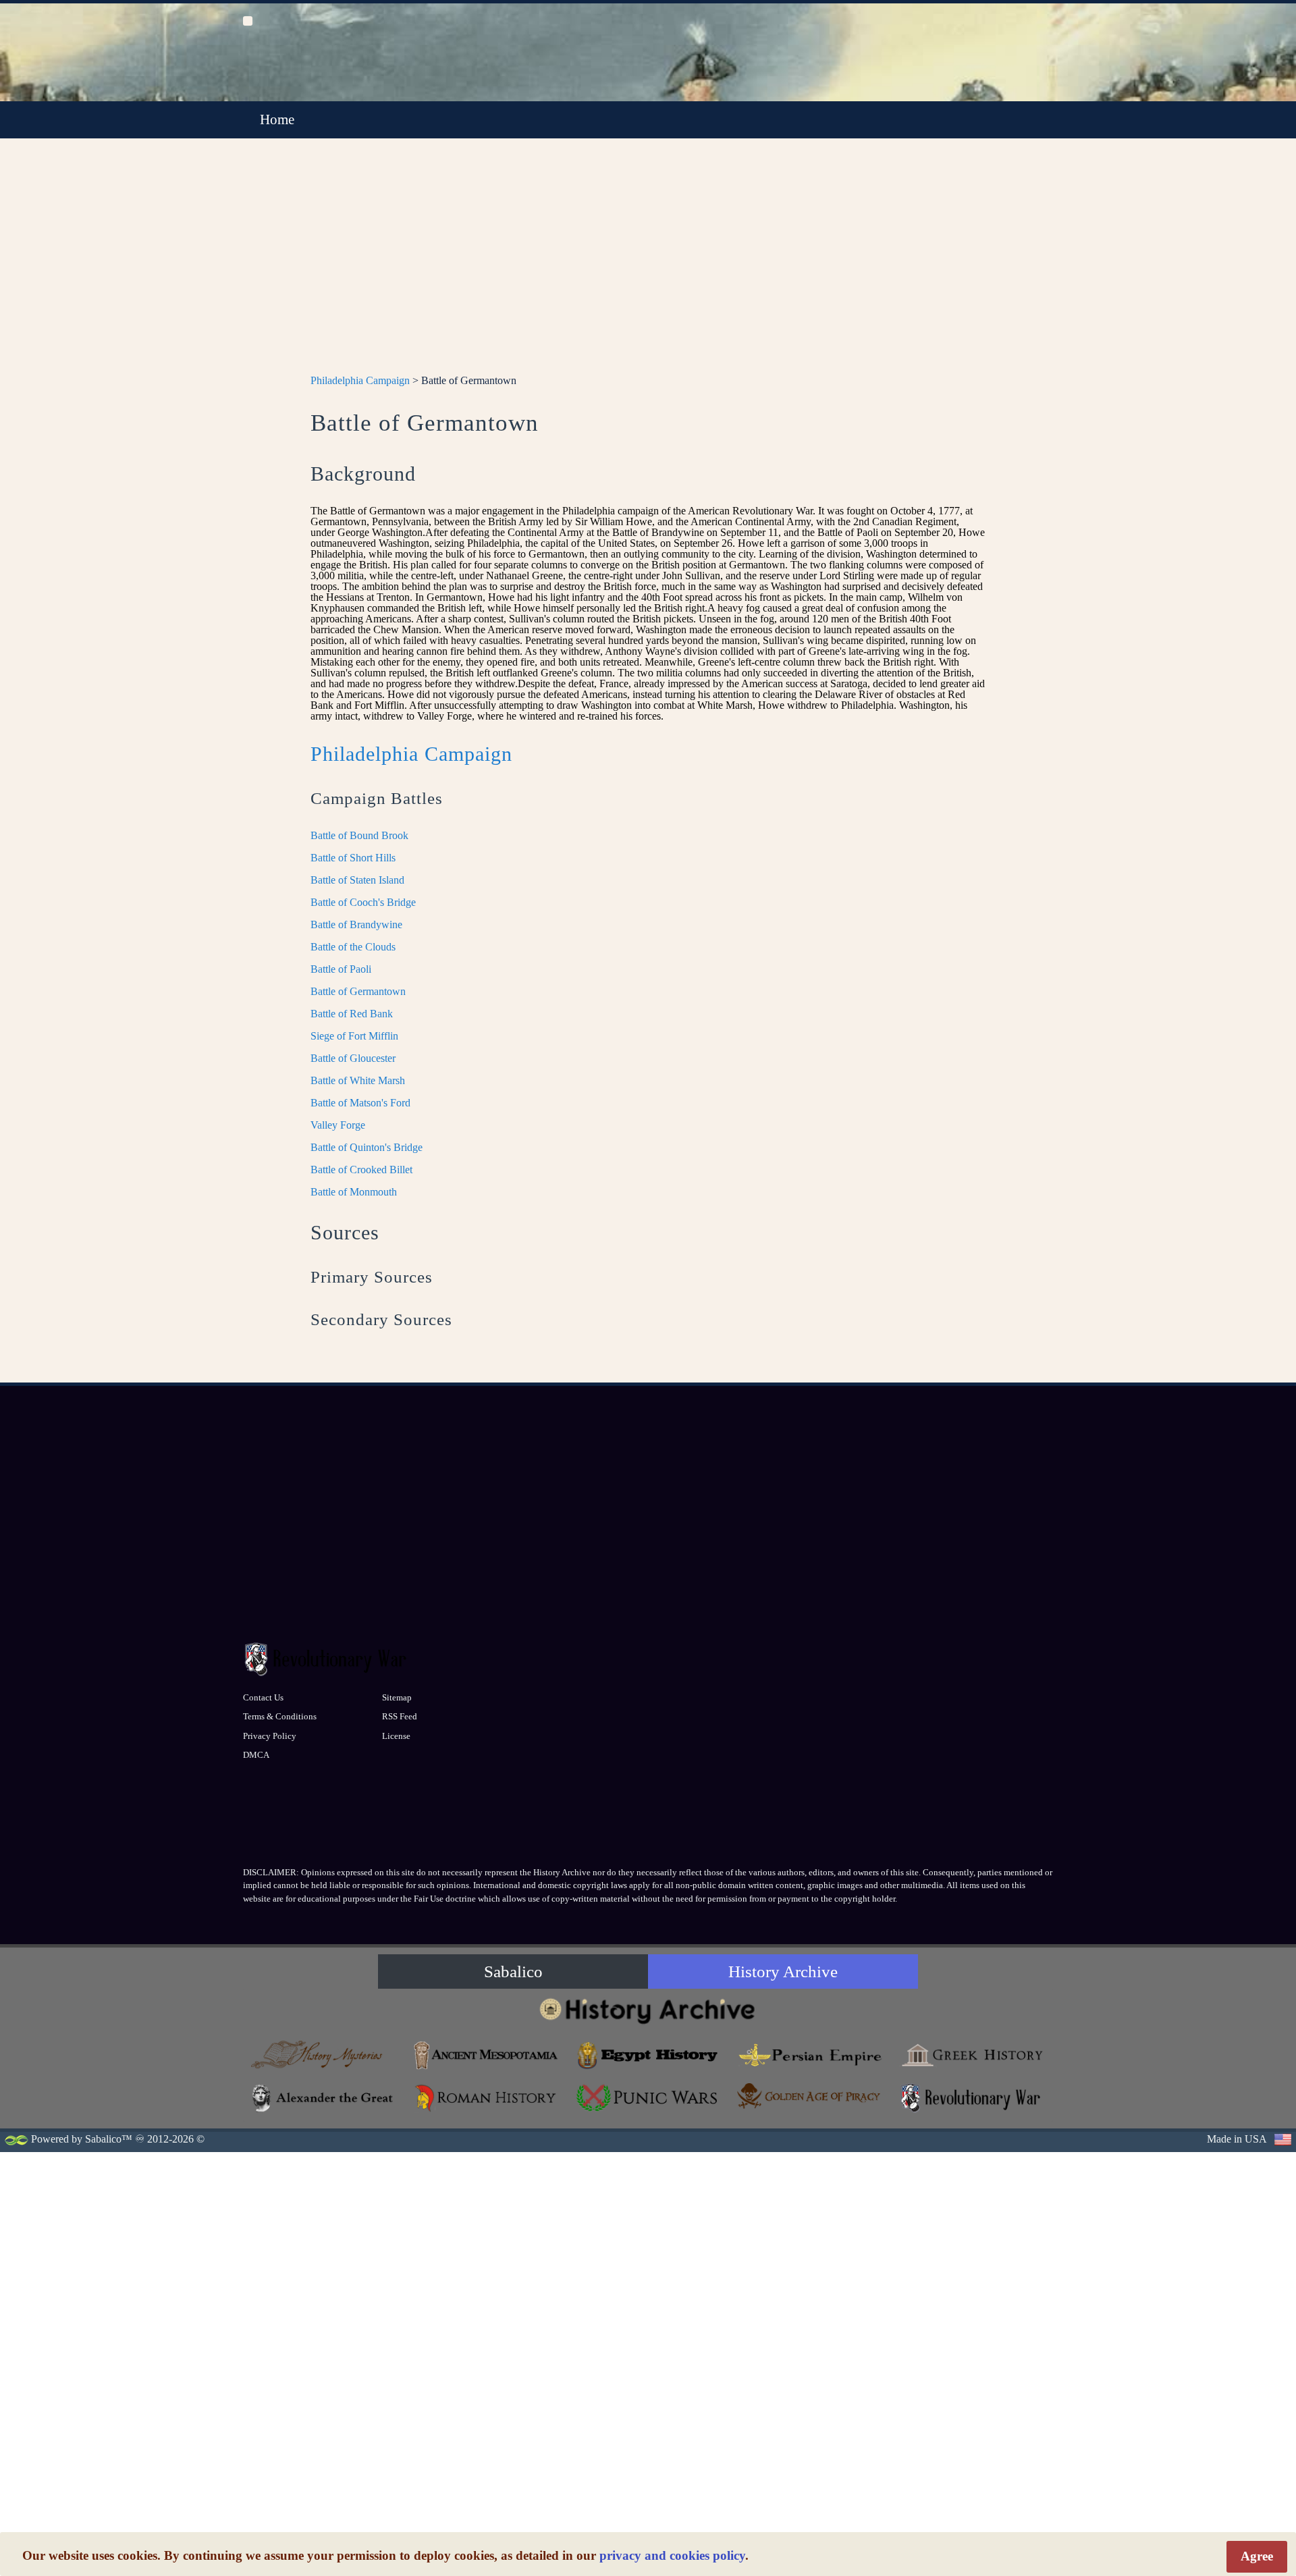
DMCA (256, 1755)
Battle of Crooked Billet (361, 1170)
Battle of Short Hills (353, 858)
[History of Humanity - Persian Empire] (810, 2055)
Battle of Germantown (358, 991)
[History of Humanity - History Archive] (648, 2011)
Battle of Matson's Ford (360, 1103)
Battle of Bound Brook (359, 835)
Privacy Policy (270, 1736)
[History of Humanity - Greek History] (972, 2055)
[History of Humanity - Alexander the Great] (324, 2098)
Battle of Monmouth (354, 1192)
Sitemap (397, 1697)
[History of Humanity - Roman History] (486, 2098)
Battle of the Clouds (353, 947)
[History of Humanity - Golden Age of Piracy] (810, 2096)
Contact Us (263, 1697)
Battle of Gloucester (353, 1058)
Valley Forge (338, 1125)
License (396, 1736)
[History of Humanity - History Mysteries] (324, 2055)
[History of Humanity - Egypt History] (648, 2055)
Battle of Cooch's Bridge (363, 902)
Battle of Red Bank (352, 1014)
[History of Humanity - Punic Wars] (648, 2098)
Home (277, 119)
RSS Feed (400, 1716)
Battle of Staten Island (357, 880)
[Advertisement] (648, 264)
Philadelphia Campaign (360, 380)
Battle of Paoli (341, 969)
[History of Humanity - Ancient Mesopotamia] (486, 2055)
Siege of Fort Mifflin (354, 1036)
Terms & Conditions (280, 1716)
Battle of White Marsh (358, 1080)
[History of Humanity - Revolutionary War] (972, 2098)
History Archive (783, 1971)
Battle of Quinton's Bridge (367, 1147)
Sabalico (513, 1971)
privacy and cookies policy (672, 2555)
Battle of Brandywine (356, 924)
